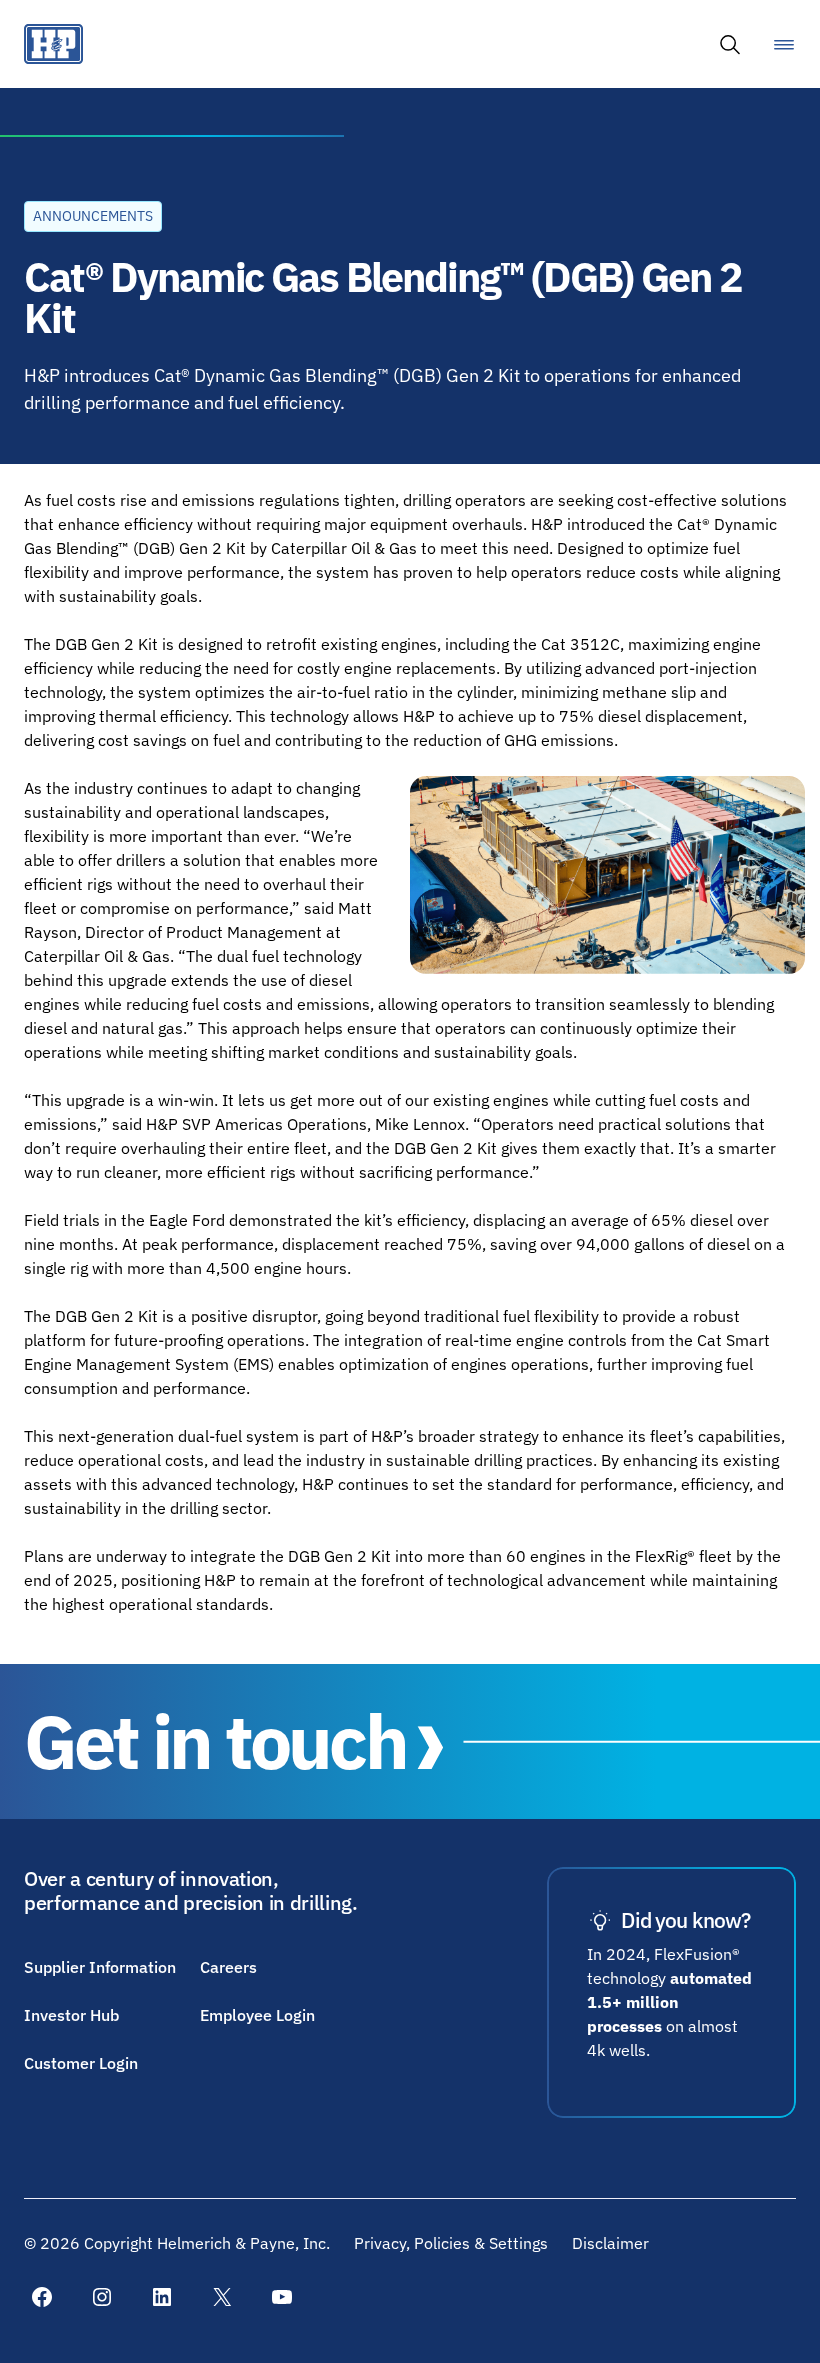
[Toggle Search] (730, 44)
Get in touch (215, 1741)
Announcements (93, 216)
